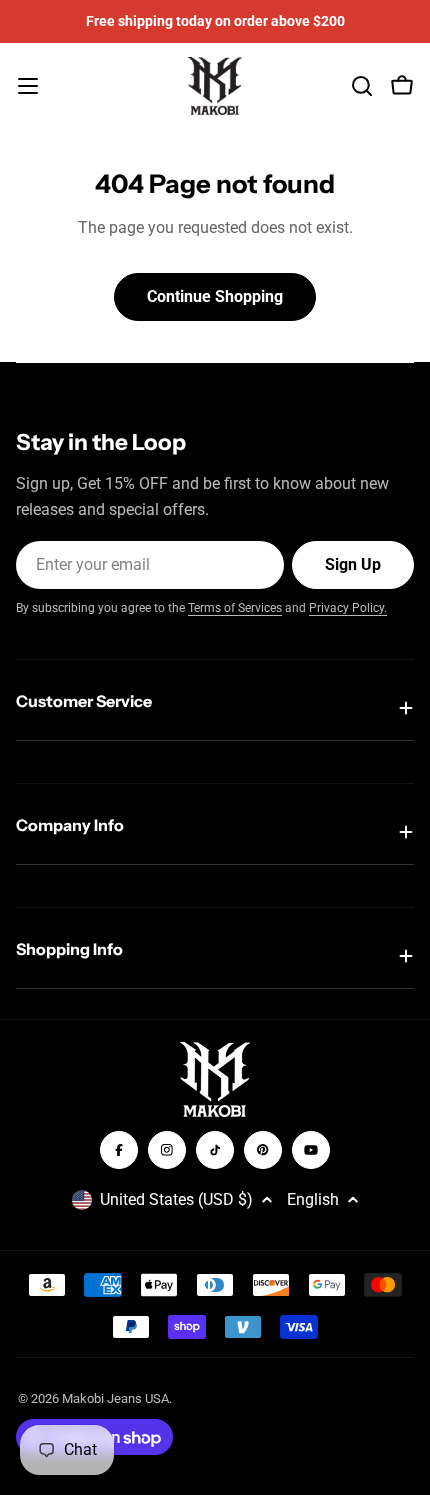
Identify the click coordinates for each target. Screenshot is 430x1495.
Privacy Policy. (348, 608)
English (313, 1199)
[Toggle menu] (28, 86)
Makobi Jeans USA (115, 1398)
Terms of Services (235, 608)
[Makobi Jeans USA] (215, 1079)
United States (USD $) (176, 1199)
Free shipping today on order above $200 (215, 21)
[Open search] (362, 86)
